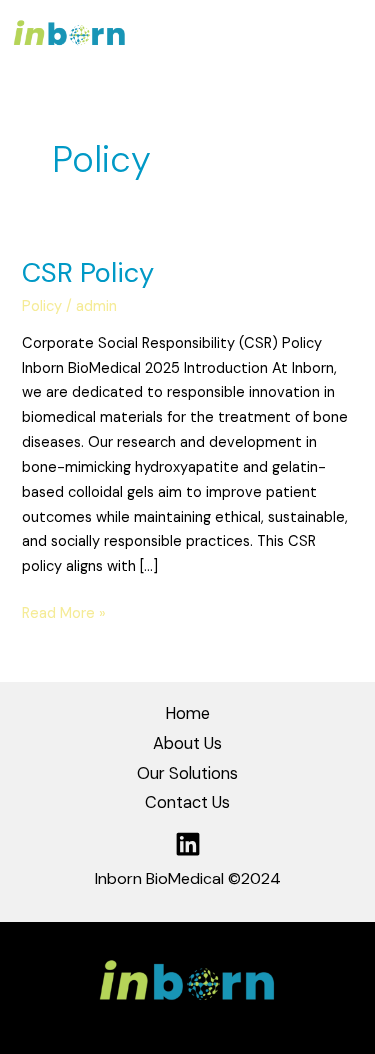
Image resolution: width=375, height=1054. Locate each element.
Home (187, 713)
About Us (187, 743)
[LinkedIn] (188, 844)
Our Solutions (187, 773)
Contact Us (187, 802)
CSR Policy (88, 272)
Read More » (64, 612)
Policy (42, 306)
